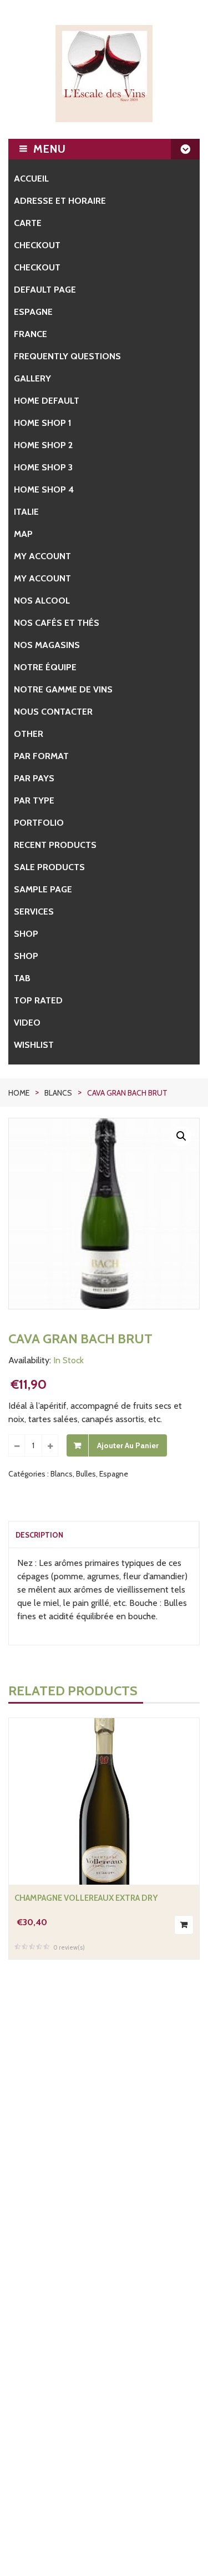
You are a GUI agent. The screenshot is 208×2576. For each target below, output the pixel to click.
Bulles (86, 1474)
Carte (28, 223)
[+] (50, 1445)
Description (39, 1535)
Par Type (34, 800)
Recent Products (55, 845)
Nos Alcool (42, 601)
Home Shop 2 (43, 445)
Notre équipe (45, 667)
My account (42, 556)
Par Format (41, 756)
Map (23, 534)
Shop (26, 934)
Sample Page (43, 889)
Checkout (37, 245)
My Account (42, 578)
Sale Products (49, 867)
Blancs (58, 1093)
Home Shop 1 (43, 423)
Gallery (32, 378)
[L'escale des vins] (104, 74)
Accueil (31, 179)
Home (19, 1093)
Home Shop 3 (43, 467)
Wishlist (34, 1045)
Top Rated (38, 1000)
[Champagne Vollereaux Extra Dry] (104, 1801)
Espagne (33, 312)
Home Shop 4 (44, 489)
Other (29, 734)
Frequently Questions (67, 356)
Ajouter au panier (128, 1445)
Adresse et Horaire (60, 201)
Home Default (47, 401)
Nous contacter (53, 712)
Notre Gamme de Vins (63, 689)
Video (27, 1023)
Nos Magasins (47, 645)
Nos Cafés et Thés (57, 623)
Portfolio (39, 823)
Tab (22, 978)
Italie (26, 512)
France (31, 334)
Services (34, 912)
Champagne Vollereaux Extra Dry (86, 1898)
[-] (17, 1445)
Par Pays (34, 778)
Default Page (45, 290)
